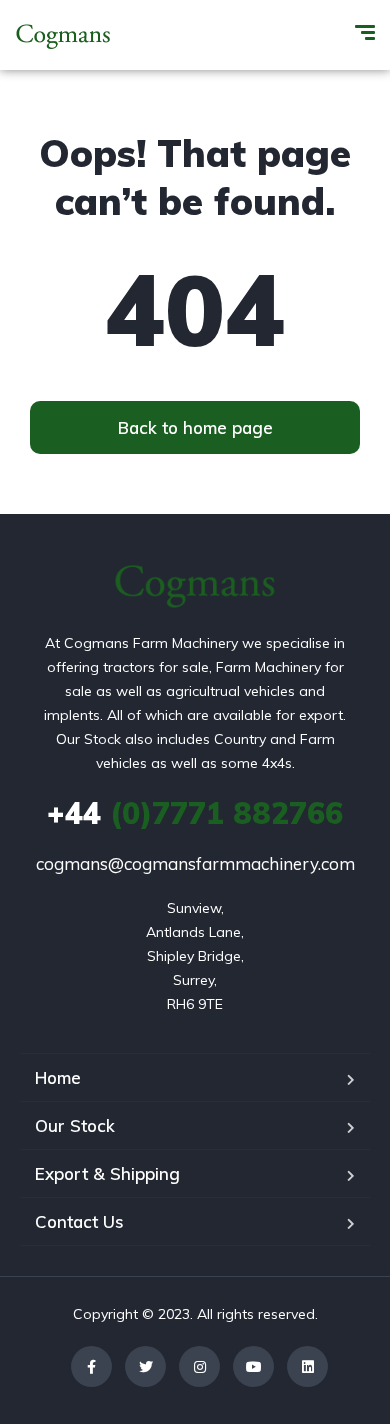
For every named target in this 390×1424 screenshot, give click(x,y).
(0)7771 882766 (195, 813)
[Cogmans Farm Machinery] (63, 35)
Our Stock (75, 1125)
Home (58, 1077)
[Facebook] (91, 1366)
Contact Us (79, 1221)
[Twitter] (145, 1366)
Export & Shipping (107, 1173)
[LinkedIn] (307, 1366)
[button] (195, 427)
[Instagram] (199, 1366)
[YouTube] (253, 1366)
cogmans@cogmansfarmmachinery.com (195, 863)
